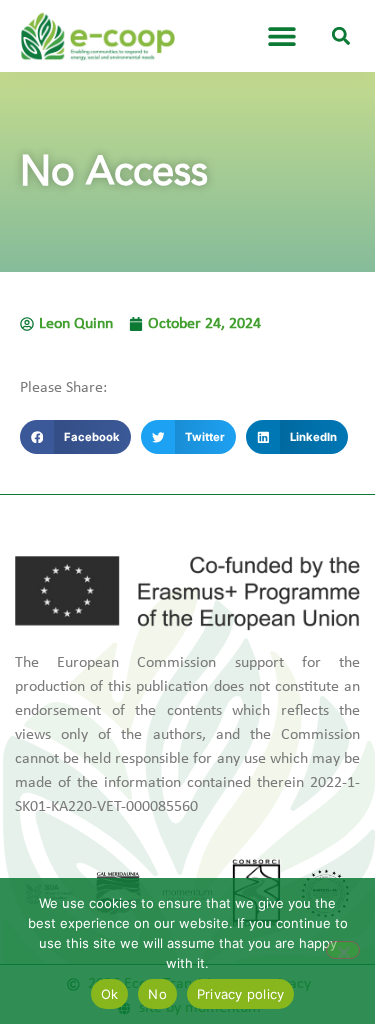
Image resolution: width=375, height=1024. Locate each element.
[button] (341, 36)
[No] (343, 950)
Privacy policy (241, 994)
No (157, 994)
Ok (110, 994)
